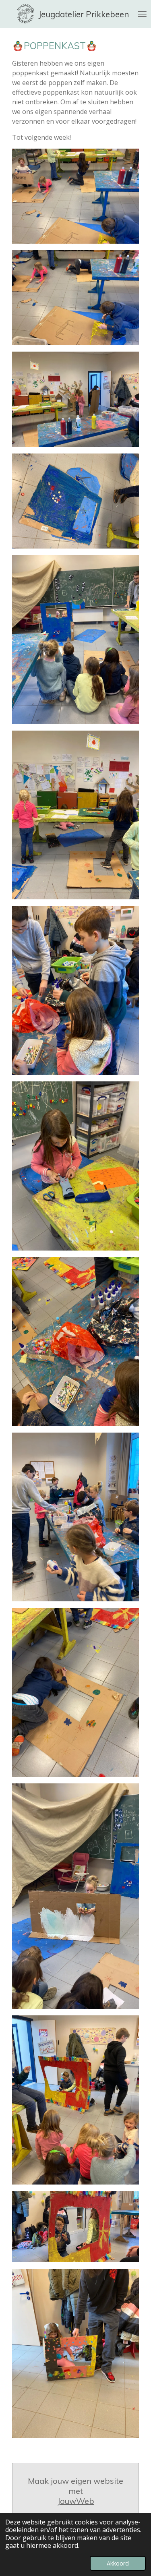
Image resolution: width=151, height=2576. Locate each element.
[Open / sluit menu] (142, 14)
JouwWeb (76, 2501)
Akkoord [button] (118, 2563)
